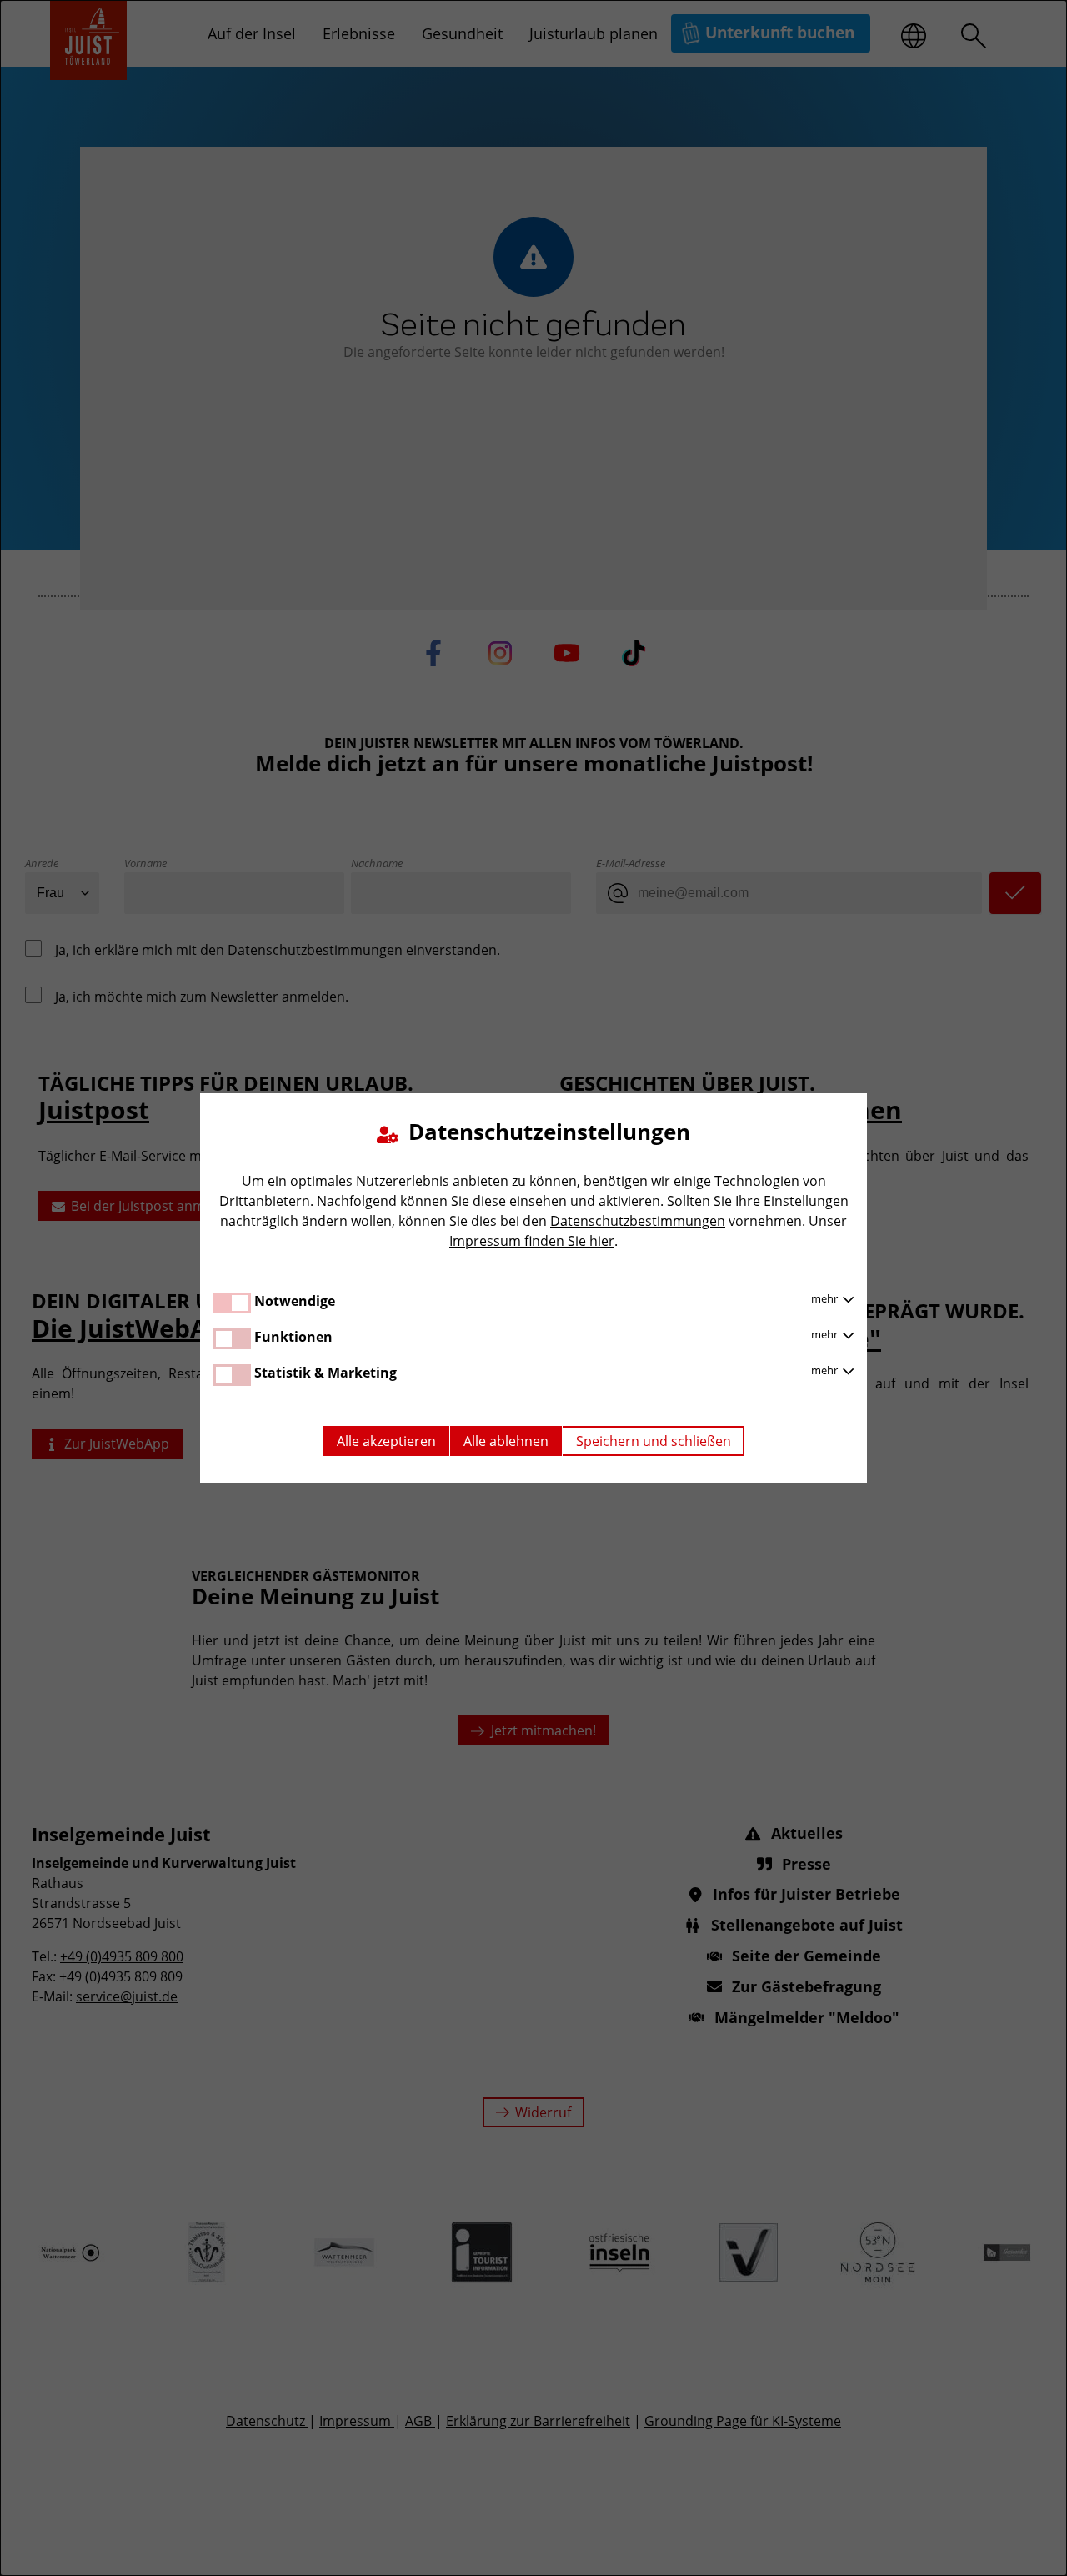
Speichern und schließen (654, 1441)
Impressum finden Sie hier (532, 1241)
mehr (826, 1298)
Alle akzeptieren (386, 1441)
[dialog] (533, 1288)
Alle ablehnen (506, 1441)
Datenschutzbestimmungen (638, 1221)
